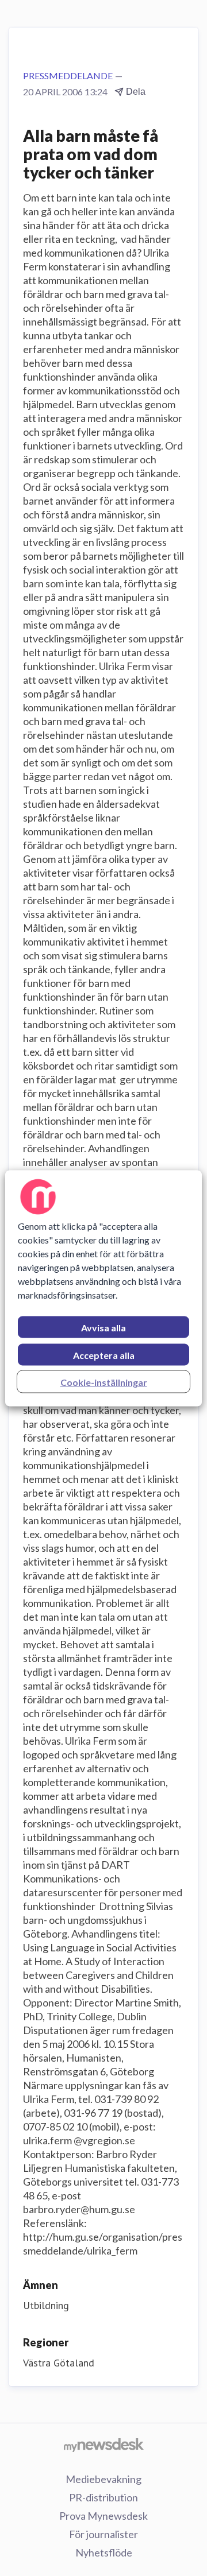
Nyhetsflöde (104, 2552)
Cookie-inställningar (104, 1382)
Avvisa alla (103, 1327)
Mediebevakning (103, 2479)
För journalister (103, 2534)
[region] (103, 1288)
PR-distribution (103, 2497)
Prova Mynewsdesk (103, 2516)
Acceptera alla (104, 1355)
